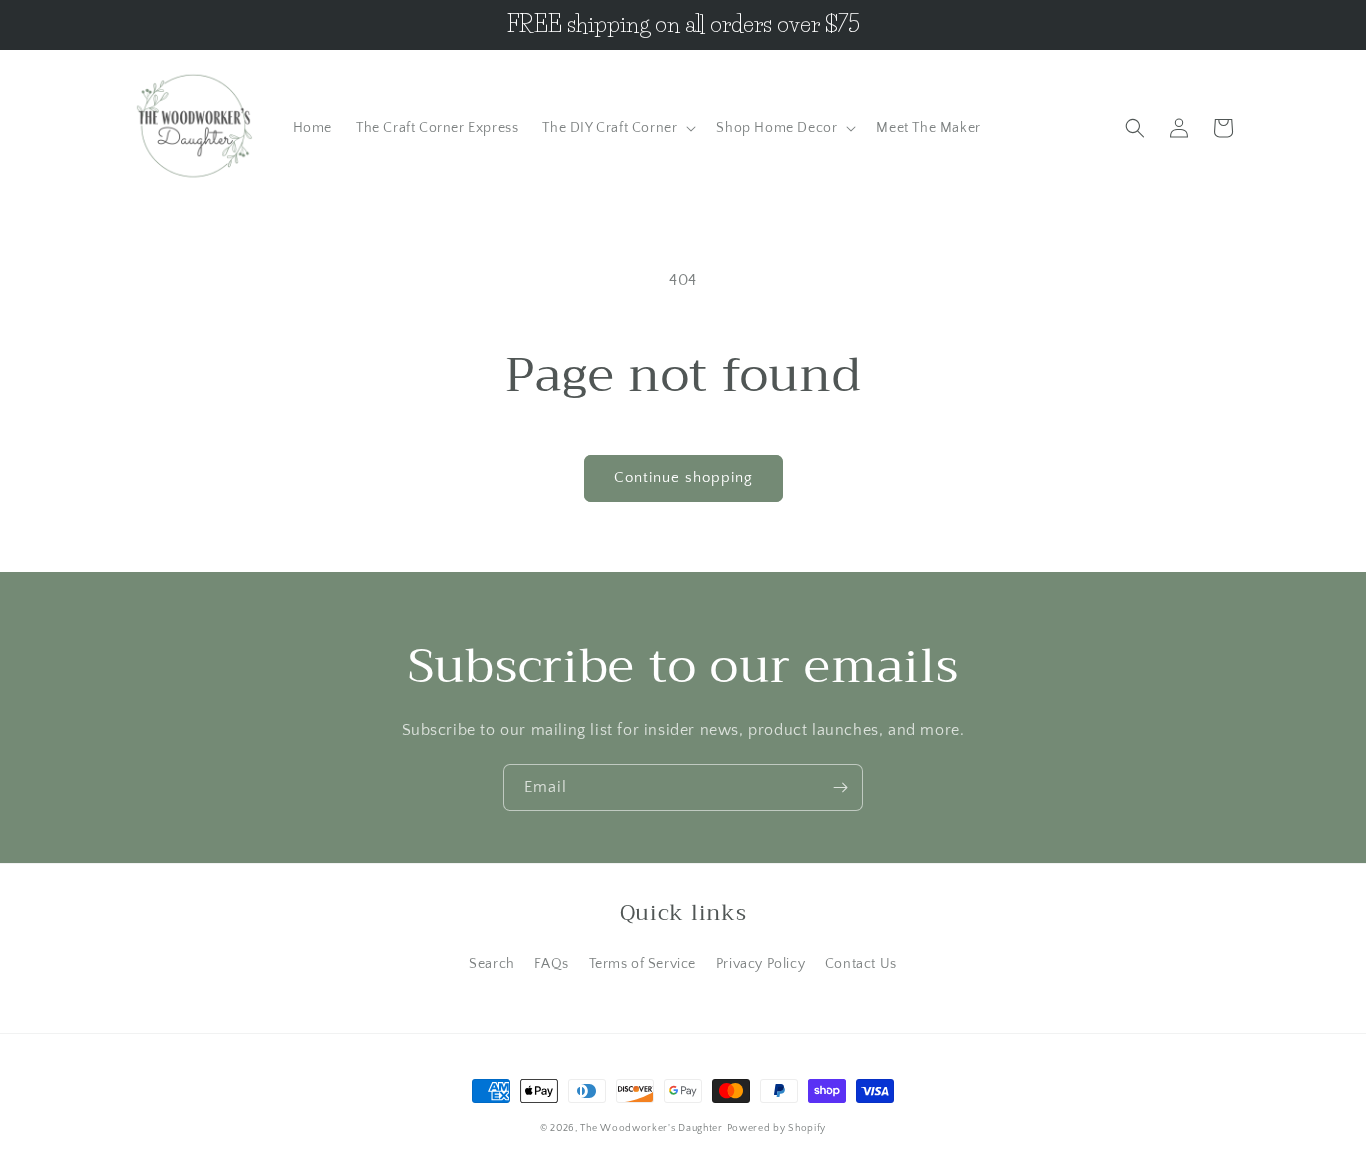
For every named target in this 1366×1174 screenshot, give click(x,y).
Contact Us (861, 964)
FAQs (551, 964)
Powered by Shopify (777, 1128)
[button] (617, 128)
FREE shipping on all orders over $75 (683, 24)
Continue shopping (683, 477)
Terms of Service (643, 964)
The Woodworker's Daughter (651, 1128)
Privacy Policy (760, 964)
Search (492, 964)
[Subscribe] (840, 787)
